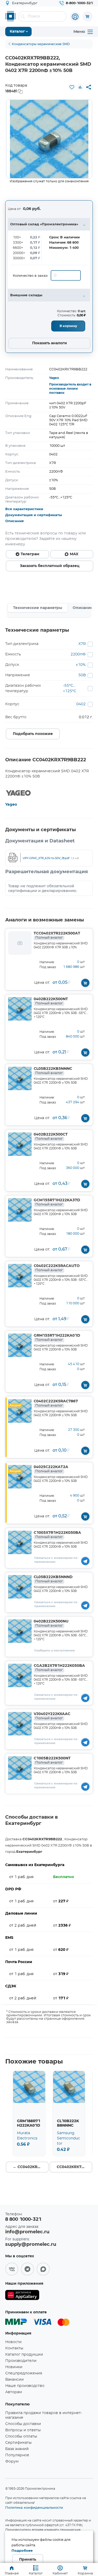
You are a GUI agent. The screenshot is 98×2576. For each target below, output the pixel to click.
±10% (81, 665)
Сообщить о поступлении (54, 1651)
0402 (81, 704)
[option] (49, 139)
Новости (13, 2342)
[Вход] (75, 17)
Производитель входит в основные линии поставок (70, 389)
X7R (82, 644)
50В (82, 675)
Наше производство (25, 2386)
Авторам (14, 2392)
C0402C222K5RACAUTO (57, 1268)
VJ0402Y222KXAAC (52, 1716)
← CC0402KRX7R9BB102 (31, 2167)
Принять (28, 2560)
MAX (74, 554)
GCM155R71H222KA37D (57, 1202)
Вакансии (15, 2380)
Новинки (14, 2367)
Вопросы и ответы (23, 2430)
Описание (15, 521)
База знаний (17, 2449)
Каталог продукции (24, 2355)
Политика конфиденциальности (34, 2507)
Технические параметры (38, 608)
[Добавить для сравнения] (80, 87)
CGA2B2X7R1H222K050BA (59, 1668)
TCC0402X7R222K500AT (57, 936)
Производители (21, 2361)
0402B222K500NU (51, 1624)
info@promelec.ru (27, 2232)
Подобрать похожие (33, 734)
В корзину (68, 326)
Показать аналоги (50, 343)
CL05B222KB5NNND (53, 1579)
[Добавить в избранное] (72, 87)
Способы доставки (23, 2424)
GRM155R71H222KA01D (57, 1338)
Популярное (17, 2455)
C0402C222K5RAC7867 (56, 1403)
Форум (12, 2462)
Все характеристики (24, 509)
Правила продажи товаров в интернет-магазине (44, 2415)
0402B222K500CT (51, 1137)
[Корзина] (88, 16)
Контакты (14, 2348)
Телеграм (30, 554)
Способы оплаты (21, 2436)
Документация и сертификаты (34, 515)
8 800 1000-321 (23, 2219)
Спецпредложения (24, 2373)
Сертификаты (18, 2443)
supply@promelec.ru (31, 2245)
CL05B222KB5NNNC (53, 1071)
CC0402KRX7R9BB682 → (75, 2167)
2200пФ (78, 654)
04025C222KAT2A (51, 1469)
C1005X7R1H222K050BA (57, 1535)
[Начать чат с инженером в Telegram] (85, 1561)
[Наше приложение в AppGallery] (22, 2296)
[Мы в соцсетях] (12, 2269)
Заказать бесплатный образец (50, 566)
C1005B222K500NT (52, 1760)
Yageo (54, 378)
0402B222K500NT (51, 1001)
